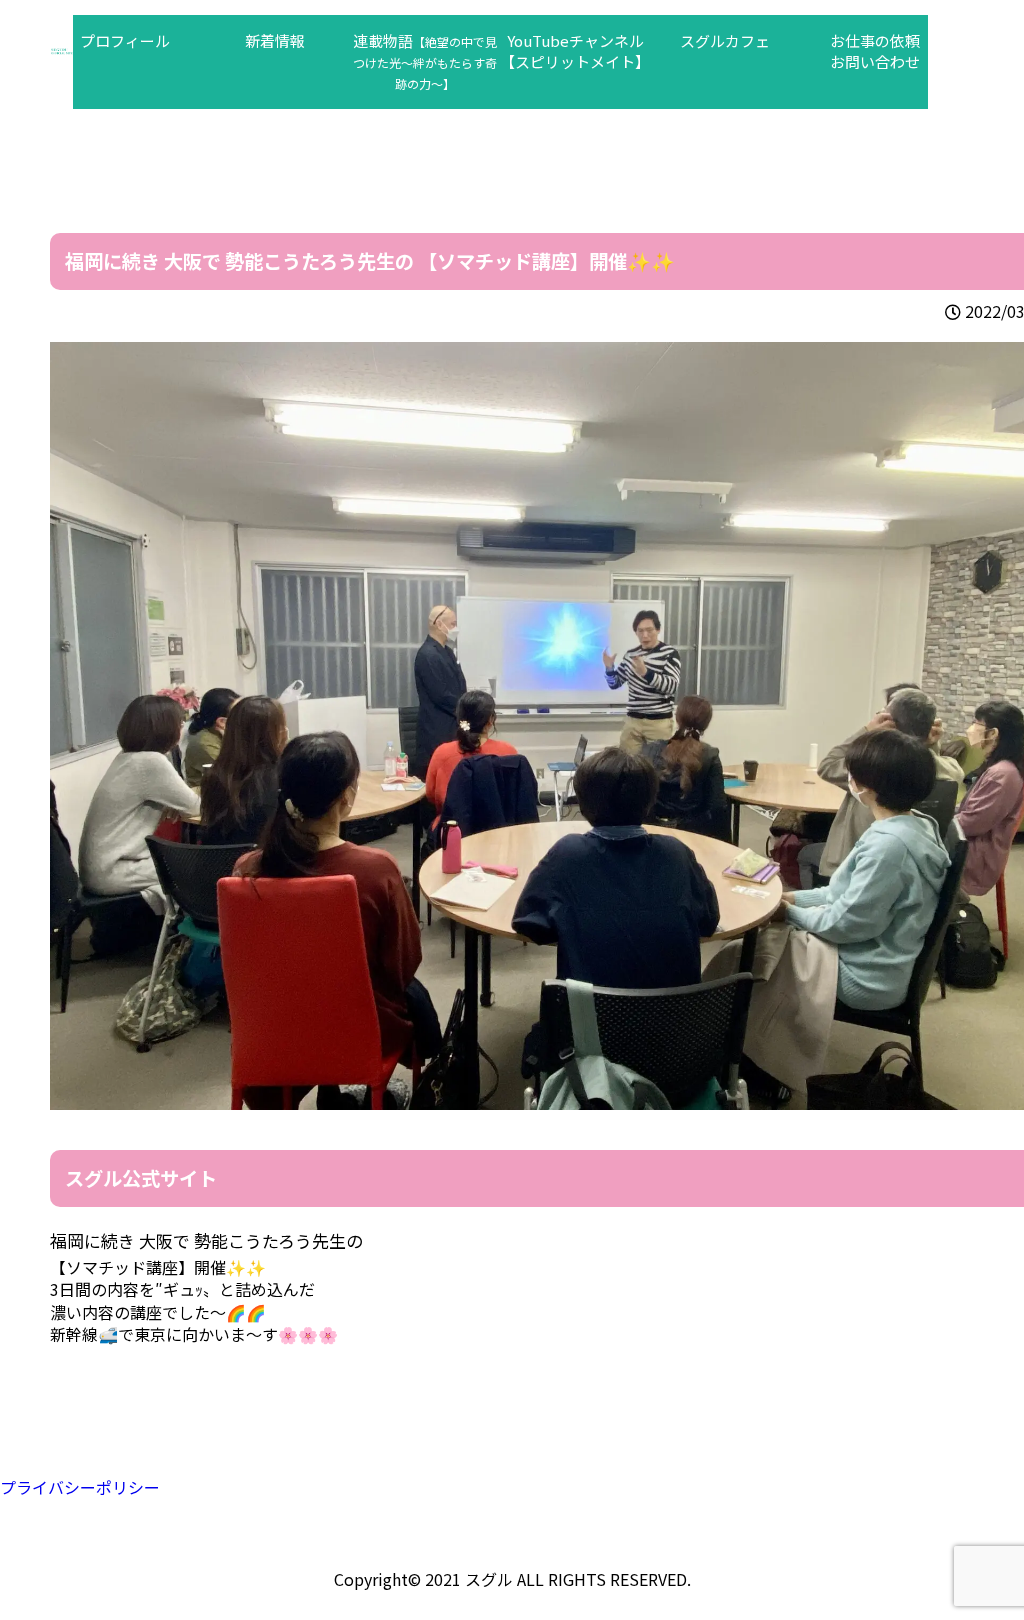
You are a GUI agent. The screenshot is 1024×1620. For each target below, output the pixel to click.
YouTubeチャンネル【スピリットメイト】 (575, 51)
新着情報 (275, 40)
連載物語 (425, 61)
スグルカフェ (725, 40)
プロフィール (125, 40)
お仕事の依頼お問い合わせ (875, 51)
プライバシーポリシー (80, 1487)
